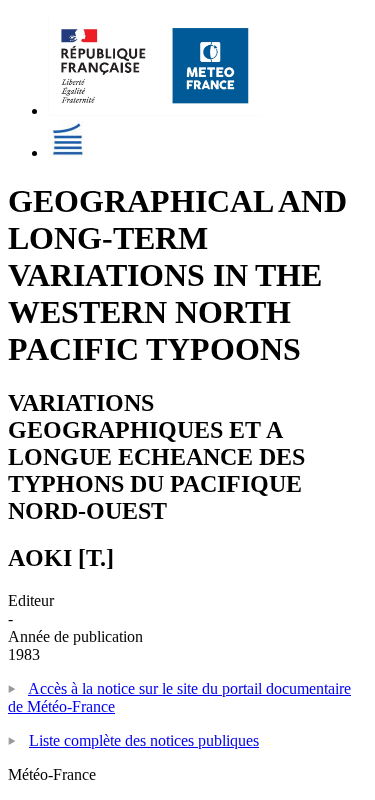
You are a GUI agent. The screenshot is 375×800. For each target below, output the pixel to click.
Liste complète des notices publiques (144, 740)
